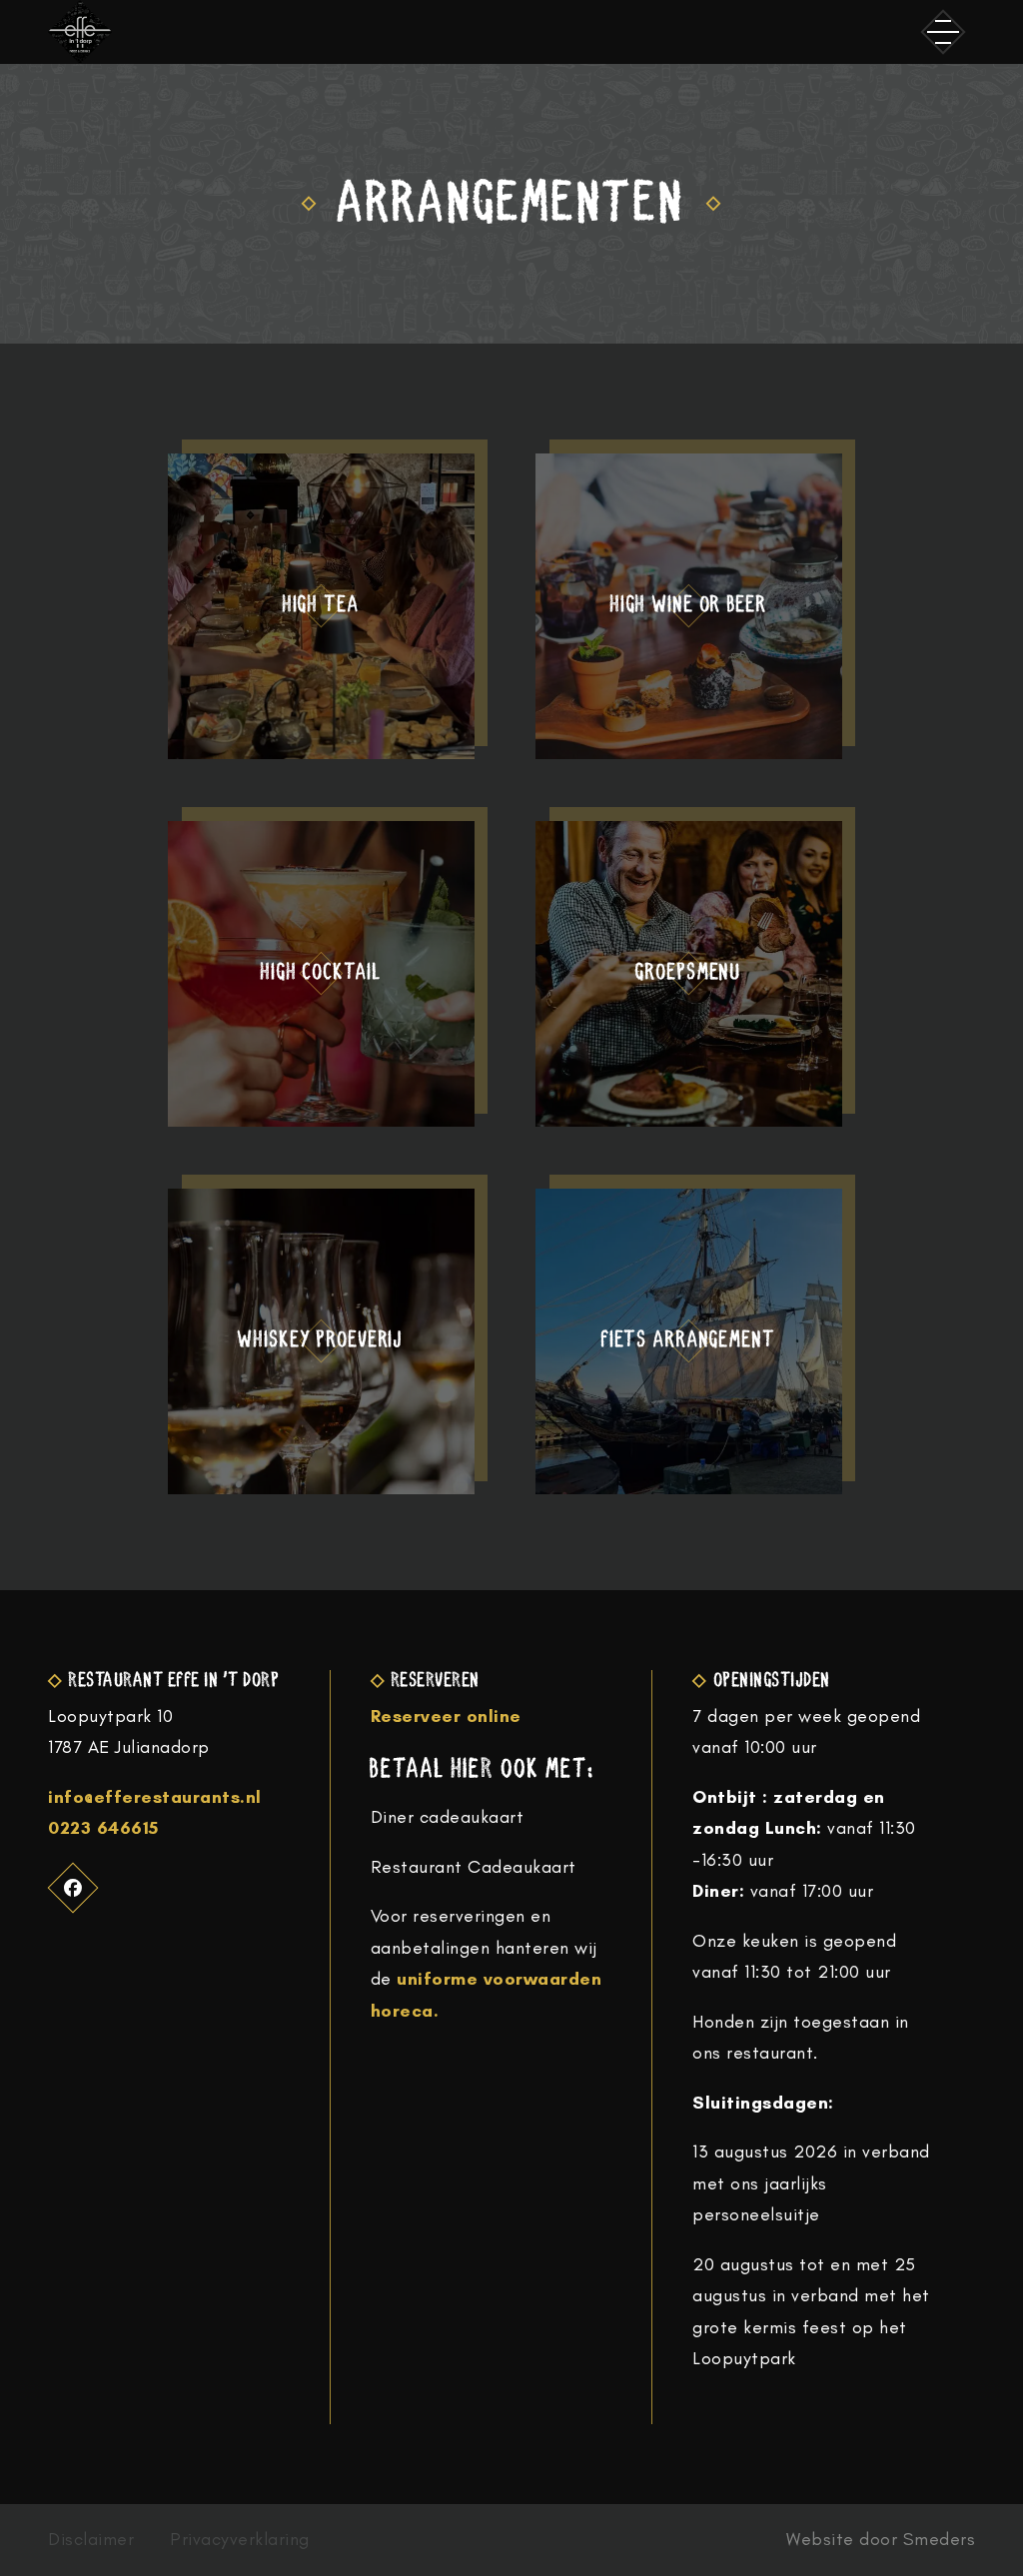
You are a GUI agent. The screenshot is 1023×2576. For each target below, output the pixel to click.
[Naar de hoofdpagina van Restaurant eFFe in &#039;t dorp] (80, 32)
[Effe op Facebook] (73, 1887)
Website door (881, 2540)
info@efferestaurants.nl (155, 1797)
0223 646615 (103, 1828)
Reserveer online (446, 1716)
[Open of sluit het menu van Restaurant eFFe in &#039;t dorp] (943, 32)
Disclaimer (91, 2540)
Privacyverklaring (240, 2540)
